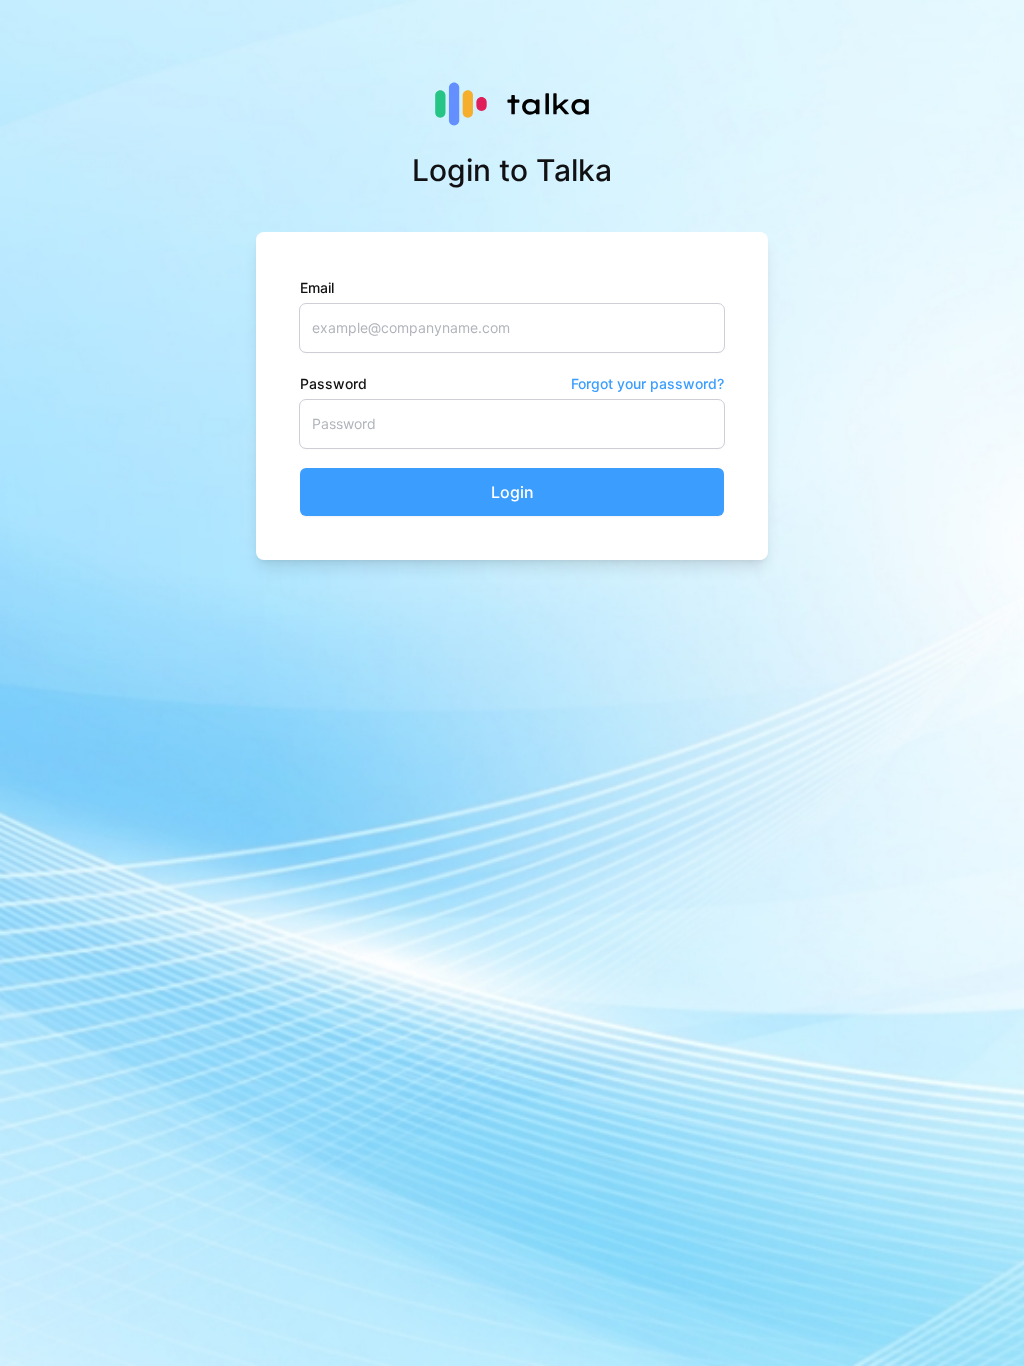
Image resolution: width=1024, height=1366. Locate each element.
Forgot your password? (647, 383)
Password (512, 383)
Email (317, 287)
